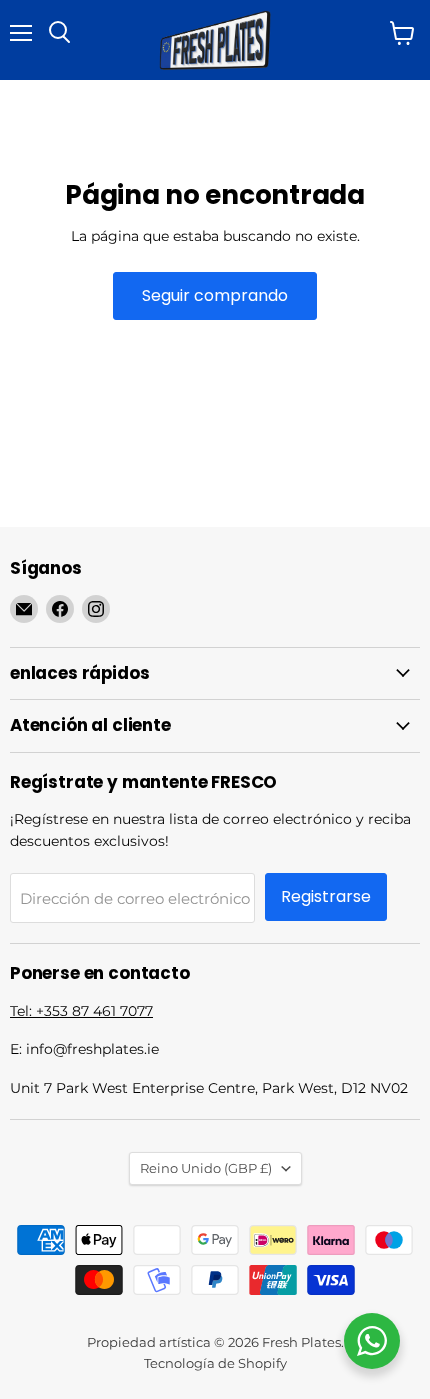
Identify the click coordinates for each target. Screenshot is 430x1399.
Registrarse (326, 896)
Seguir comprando (215, 295)
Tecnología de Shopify (215, 1363)
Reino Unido (206, 1168)
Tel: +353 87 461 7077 (81, 1011)
